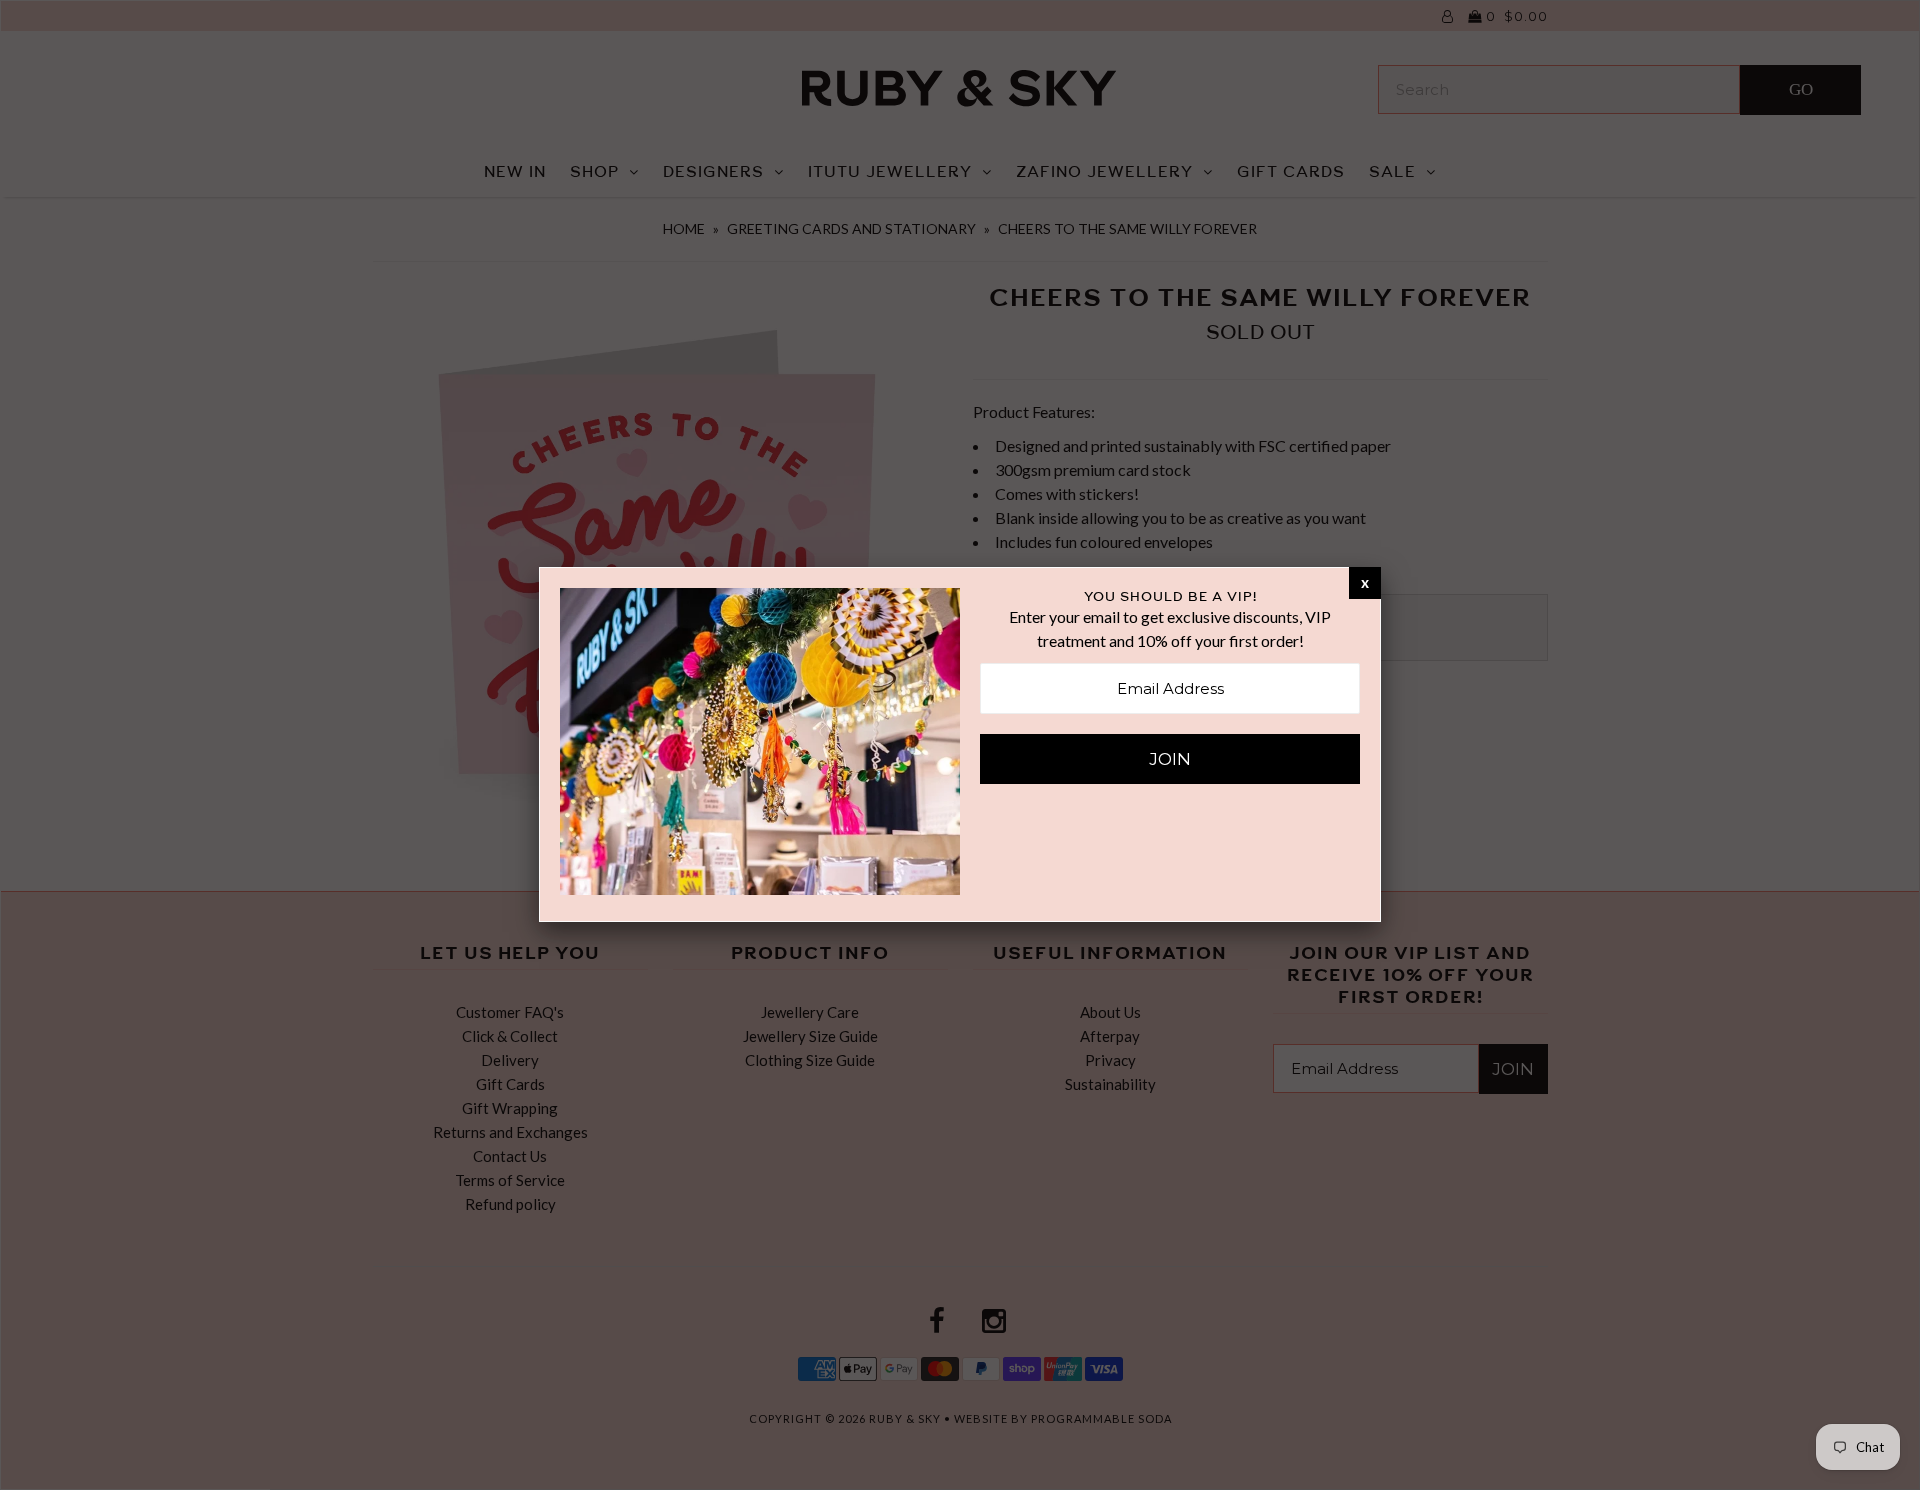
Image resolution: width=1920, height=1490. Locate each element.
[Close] (1365, 582)
